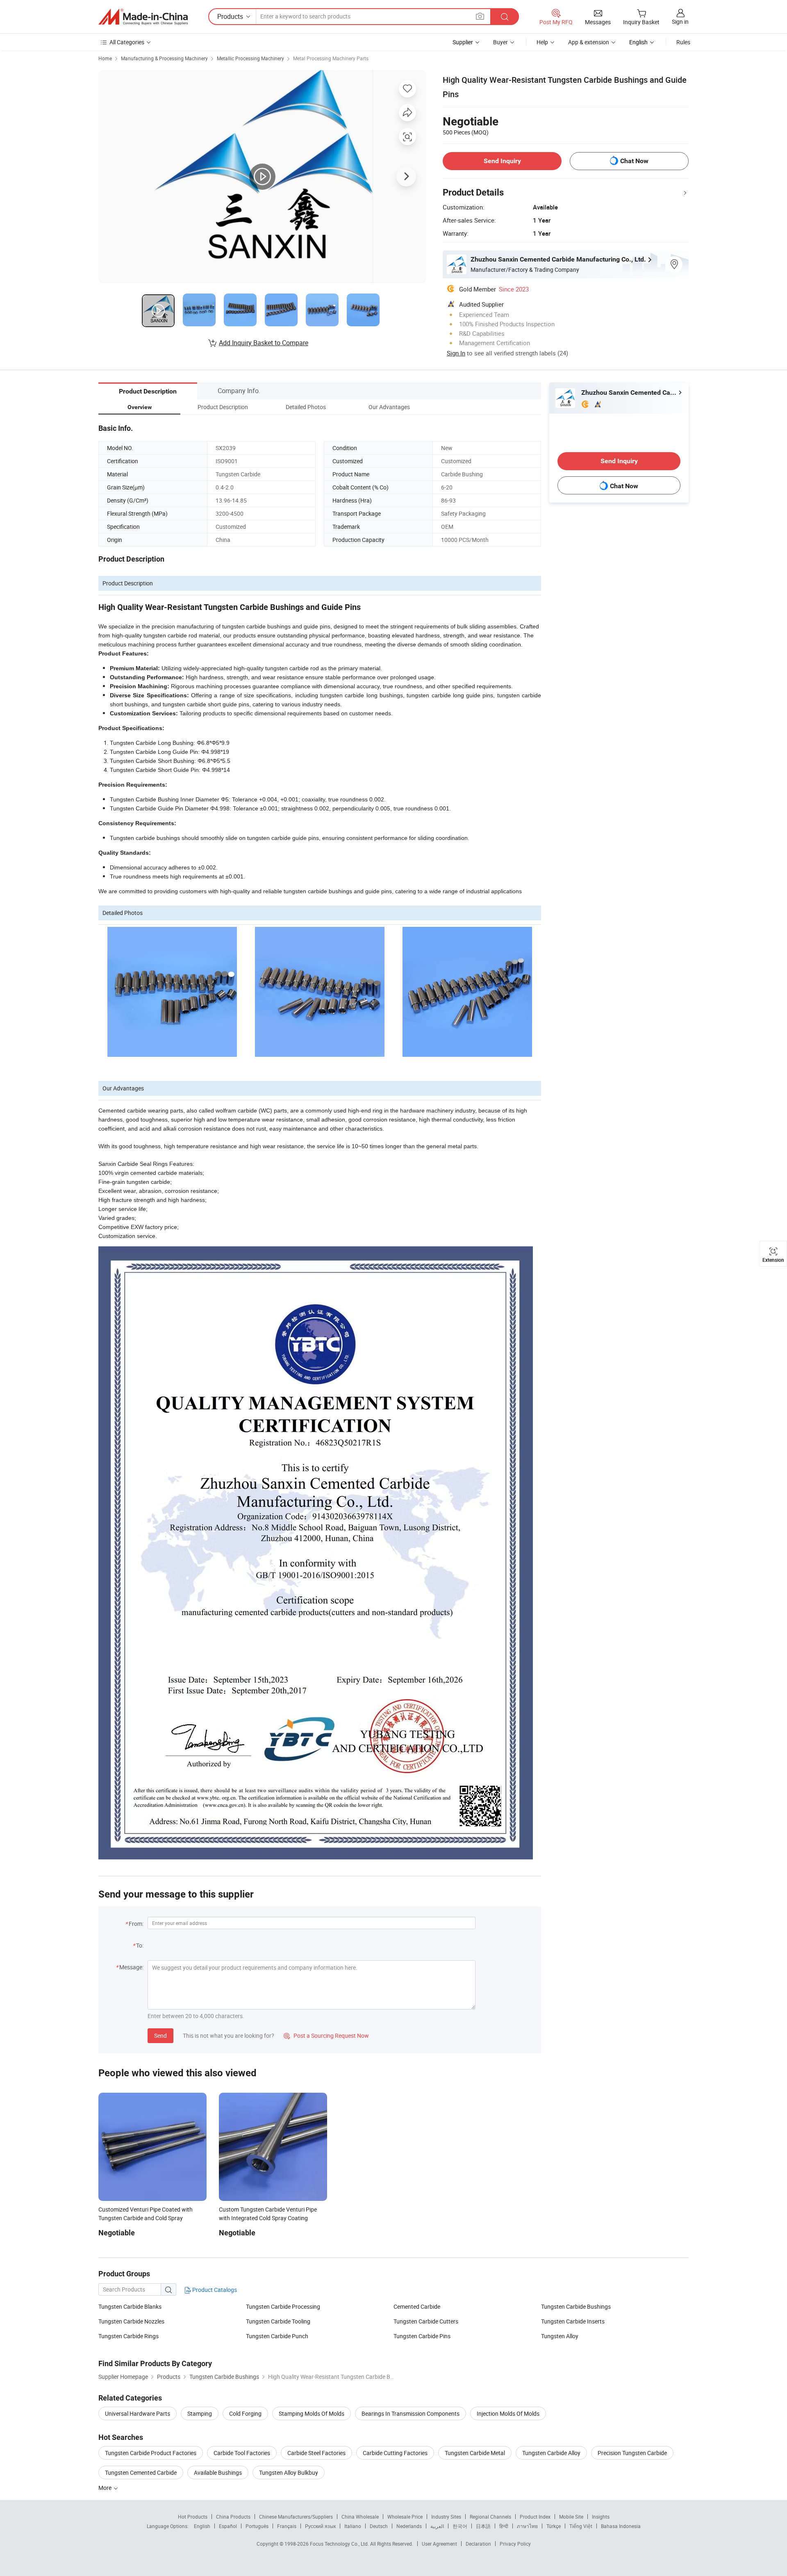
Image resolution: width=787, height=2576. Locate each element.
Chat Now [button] (634, 161)
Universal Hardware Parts (138, 2413)
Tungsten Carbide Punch (277, 2336)
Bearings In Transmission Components (411, 2413)
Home (105, 58)
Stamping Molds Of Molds (312, 2413)
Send (160, 2036)
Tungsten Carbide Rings (129, 2336)
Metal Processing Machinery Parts (331, 58)
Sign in (680, 22)
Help (542, 42)
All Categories (127, 42)
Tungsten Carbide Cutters (426, 2321)
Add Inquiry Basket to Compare (264, 343)
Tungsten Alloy (560, 2336)
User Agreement (439, 2544)
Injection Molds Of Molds (508, 2413)
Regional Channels (490, 2517)
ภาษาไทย (527, 2526)
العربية (437, 2526)
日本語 (483, 2526)
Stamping (200, 2413)
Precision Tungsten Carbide (632, 2453)
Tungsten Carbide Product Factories (151, 2453)
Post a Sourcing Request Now (326, 2036)
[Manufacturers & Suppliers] (143, 17)
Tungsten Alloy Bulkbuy (289, 2472)
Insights (601, 2517)
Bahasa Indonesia (621, 2526)
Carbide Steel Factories (316, 2453)
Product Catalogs (214, 2290)
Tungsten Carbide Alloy (551, 2453)
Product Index (535, 2517)
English (202, 2526)
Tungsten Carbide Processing (283, 2306)
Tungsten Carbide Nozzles (131, 2321)
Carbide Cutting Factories (395, 2453)
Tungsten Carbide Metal (475, 2453)
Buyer (500, 42)
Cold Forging (245, 2413)
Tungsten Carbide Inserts (573, 2321)
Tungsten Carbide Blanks (130, 2306)
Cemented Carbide (417, 2306)
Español (228, 2526)
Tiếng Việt (581, 2526)
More (106, 2488)
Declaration (478, 2544)
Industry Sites (446, 2517)
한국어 (460, 2526)
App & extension (589, 42)
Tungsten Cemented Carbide (141, 2472)
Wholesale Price (405, 2517)
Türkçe (554, 2526)
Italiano (353, 2526)
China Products (233, 2517)
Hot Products (193, 2517)
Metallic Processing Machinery (250, 58)
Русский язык (320, 2526)
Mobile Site (571, 2517)
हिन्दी (504, 2526)
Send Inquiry (502, 161)
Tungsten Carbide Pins (422, 2336)
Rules (683, 42)
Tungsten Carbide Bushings (576, 2306)
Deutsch (379, 2526)
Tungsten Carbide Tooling (278, 2321)
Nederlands (409, 2526)
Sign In (456, 353)
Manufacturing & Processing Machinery (164, 58)
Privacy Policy (515, 2544)
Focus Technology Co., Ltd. (340, 2544)
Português (257, 2526)
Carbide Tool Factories (242, 2453)
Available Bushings (218, 2472)
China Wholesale (360, 2517)
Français (287, 2526)
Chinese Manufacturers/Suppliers (296, 2517)
